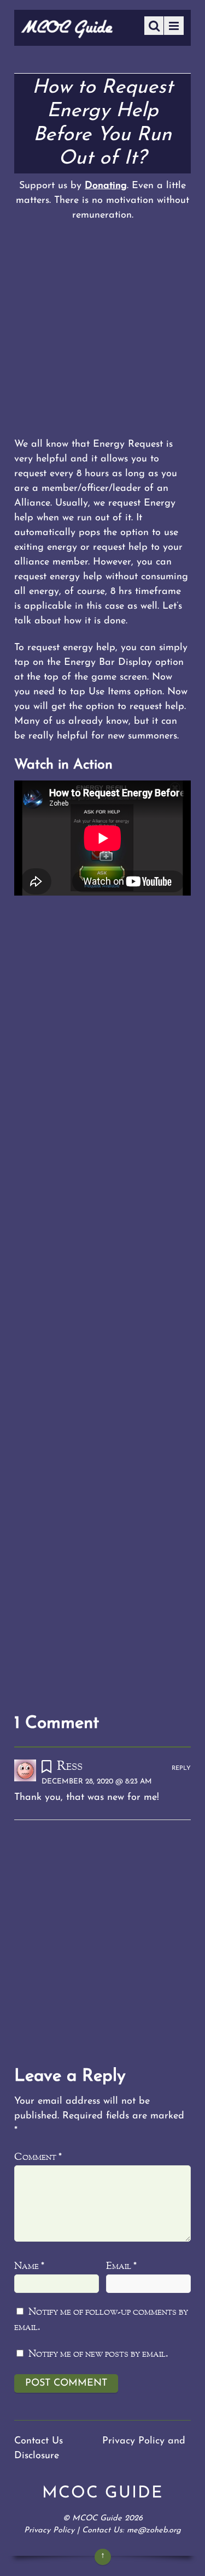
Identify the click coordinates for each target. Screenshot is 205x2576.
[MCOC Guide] (67, 34)
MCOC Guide (97, 2518)
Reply (181, 1769)
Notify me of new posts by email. (98, 2354)
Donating (106, 186)
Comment (38, 2157)
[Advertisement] (102, 330)
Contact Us (39, 2441)
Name (29, 2266)
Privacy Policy (49, 2530)
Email (121, 2266)
